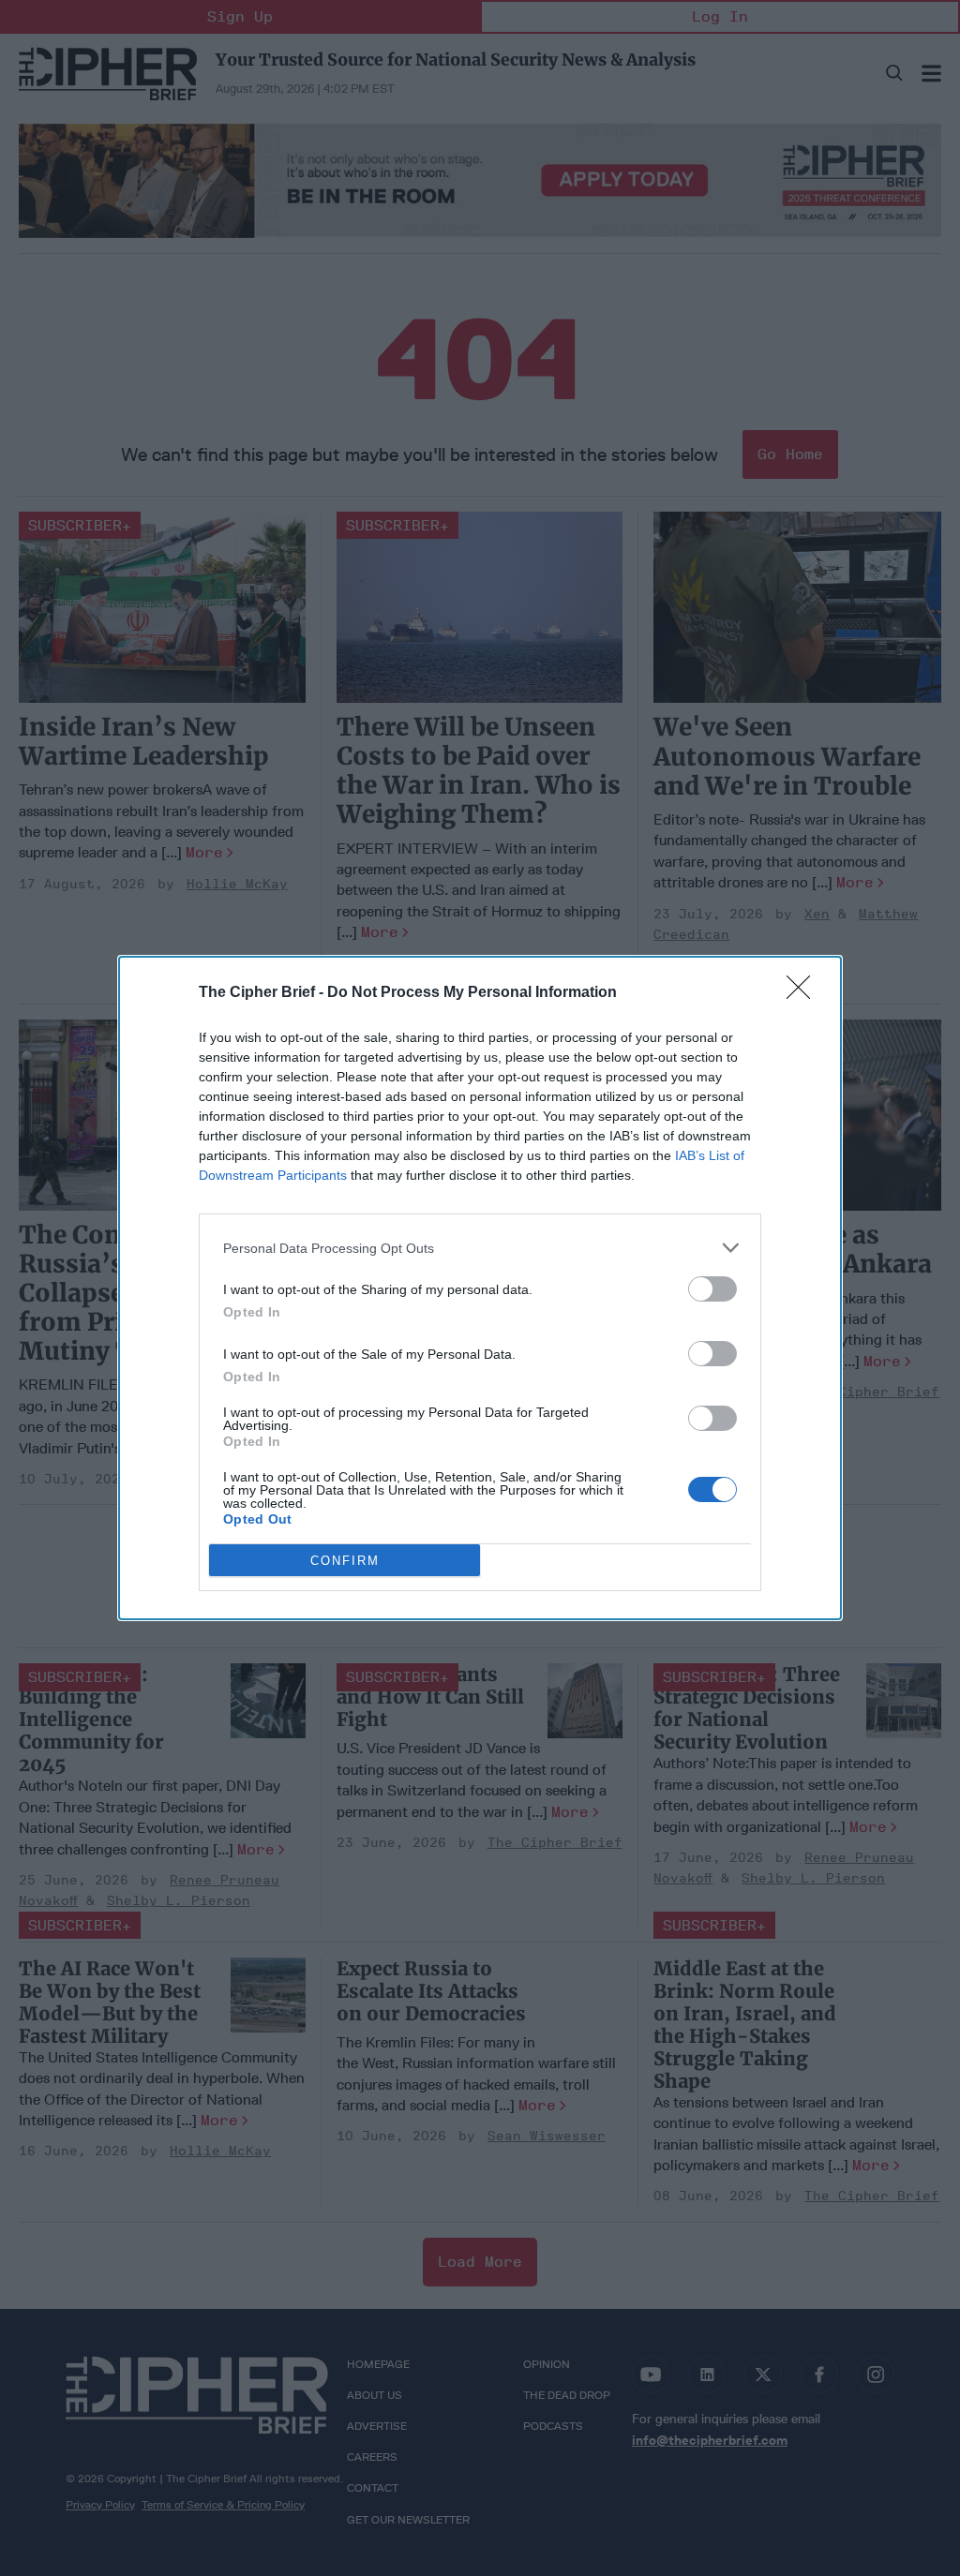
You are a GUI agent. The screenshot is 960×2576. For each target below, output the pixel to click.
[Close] (804, 993)
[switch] (712, 1289)
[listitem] (480, 1248)
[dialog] (480, 1288)
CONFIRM (345, 1561)
